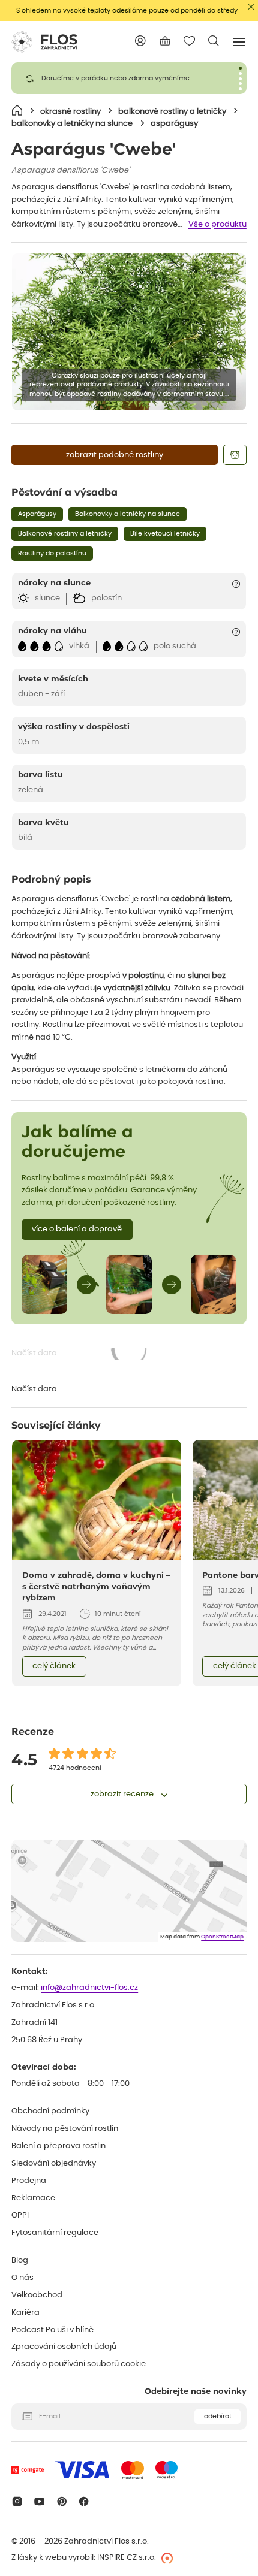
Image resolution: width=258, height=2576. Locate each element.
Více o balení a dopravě (77, 1229)
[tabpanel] (129, 78)
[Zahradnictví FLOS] (44, 42)
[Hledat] (214, 41)
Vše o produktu (217, 224)
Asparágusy (37, 514)
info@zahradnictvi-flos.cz (89, 1988)
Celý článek (54, 1666)
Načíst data (80, 1355)
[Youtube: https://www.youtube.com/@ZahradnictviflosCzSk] (39, 2501)
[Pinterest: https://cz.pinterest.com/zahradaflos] (61, 2501)
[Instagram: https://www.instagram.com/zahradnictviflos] (17, 2501)
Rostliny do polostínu (52, 553)
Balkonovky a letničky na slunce (127, 514)
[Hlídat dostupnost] (235, 455)
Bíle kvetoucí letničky (165, 534)
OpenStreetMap (222, 1937)
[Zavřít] (251, 7)
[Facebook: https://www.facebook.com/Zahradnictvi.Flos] (84, 2501)
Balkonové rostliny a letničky (65, 534)
